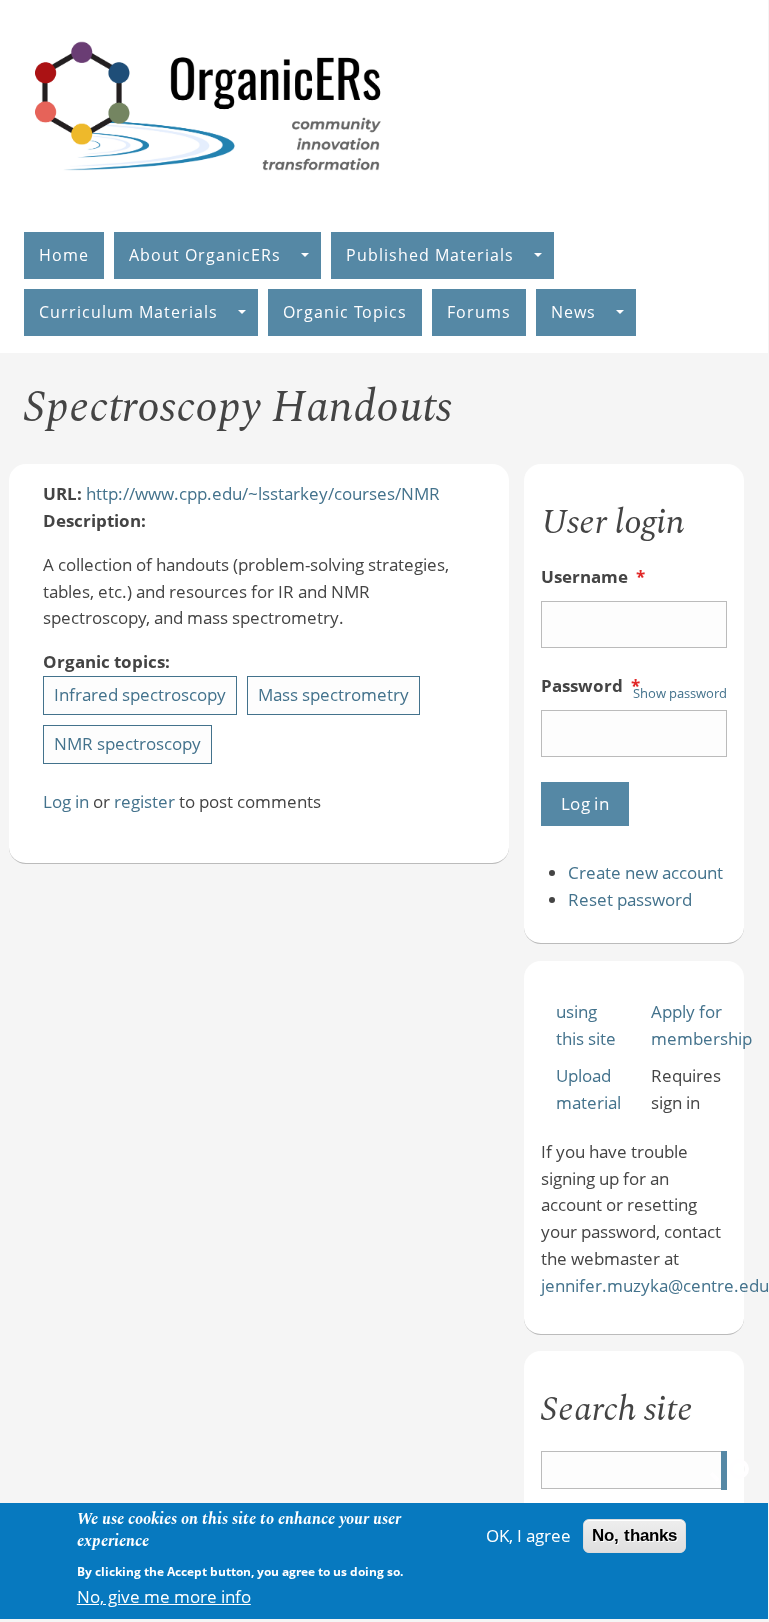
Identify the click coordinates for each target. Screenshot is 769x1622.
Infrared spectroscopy (140, 694)
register (144, 801)
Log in (66, 801)
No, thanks (634, 1535)
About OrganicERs (205, 255)
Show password (680, 693)
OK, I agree (528, 1535)
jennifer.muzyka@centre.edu (655, 1285)
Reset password (630, 899)
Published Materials (430, 255)
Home (64, 255)
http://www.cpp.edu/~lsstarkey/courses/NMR (263, 493)
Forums (479, 312)
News (573, 312)
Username (593, 576)
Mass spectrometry (333, 694)
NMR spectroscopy (127, 743)
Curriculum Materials (128, 312)
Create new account (645, 872)
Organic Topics (345, 312)
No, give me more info (164, 1596)
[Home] (209, 191)
